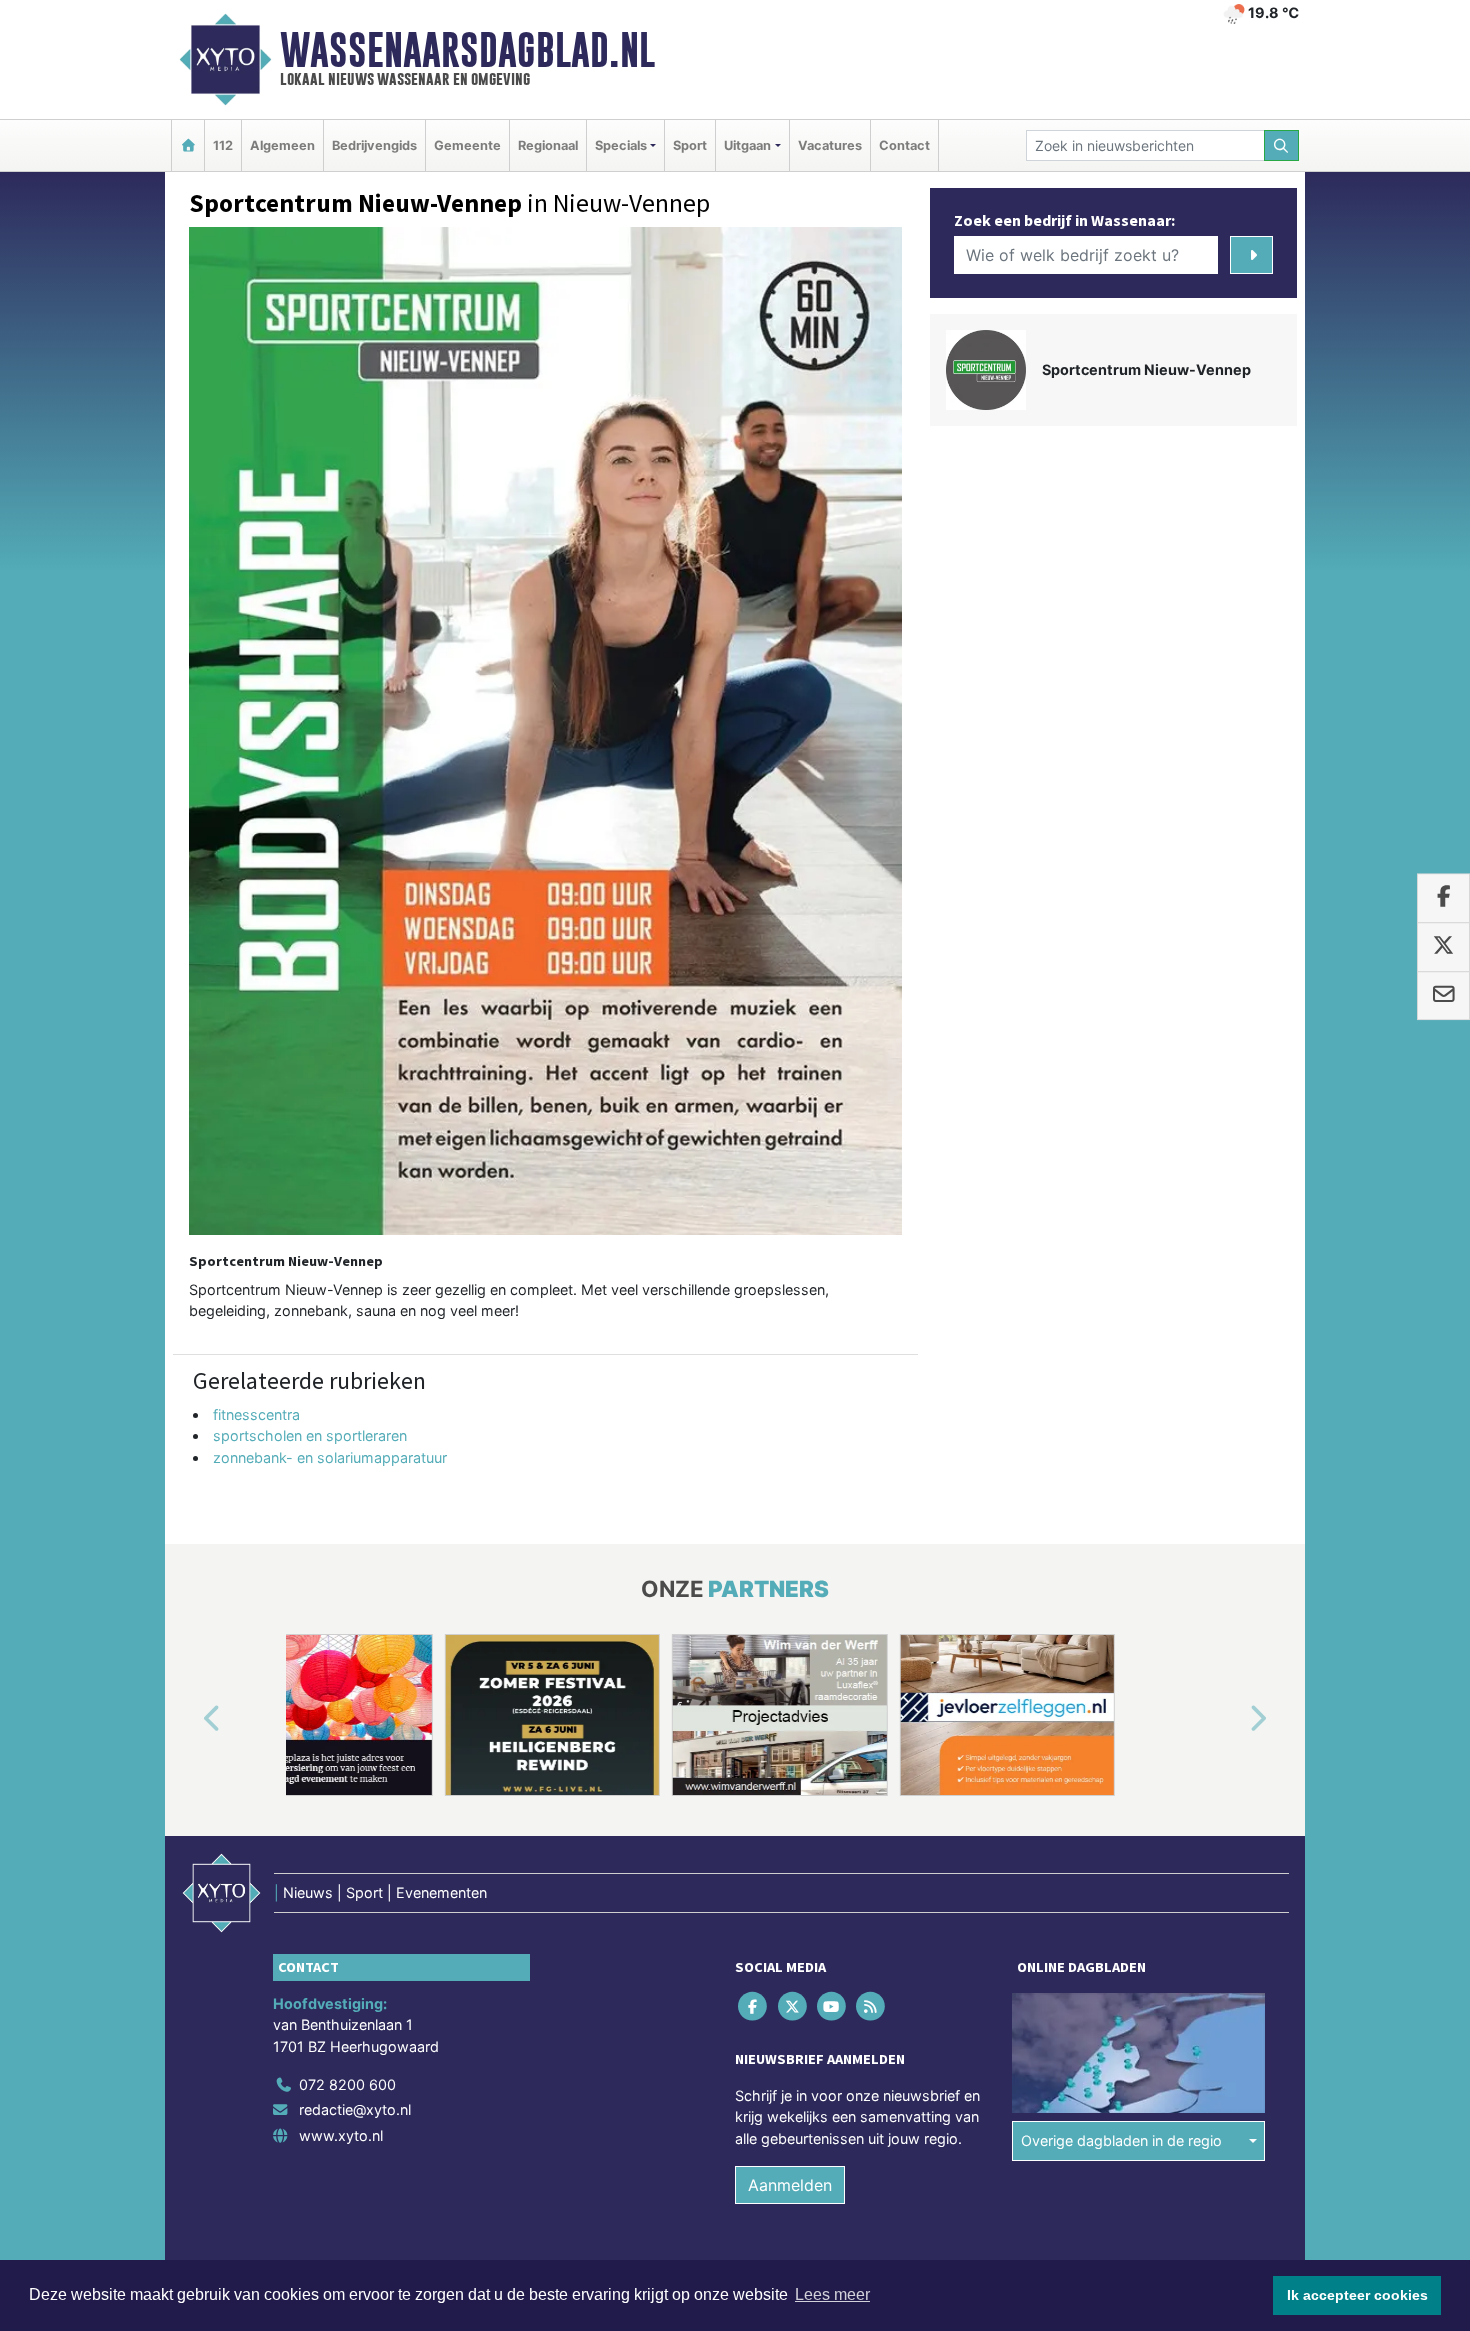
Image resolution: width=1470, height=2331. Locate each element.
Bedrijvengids (374, 145)
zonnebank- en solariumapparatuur (330, 1457)
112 (223, 145)
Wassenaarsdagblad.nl (467, 50)
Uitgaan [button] (747, 145)
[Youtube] (832, 2005)
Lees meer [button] (832, 2294)
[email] (1443, 996)
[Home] (188, 145)
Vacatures (830, 145)
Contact (904, 145)
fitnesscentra (256, 1414)
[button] (189, 1719)
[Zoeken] (1282, 145)
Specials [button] (621, 145)
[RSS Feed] (872, 2005)
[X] (793, 2005)
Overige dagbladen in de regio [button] (1121, 2140)
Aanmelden (790, 2185)
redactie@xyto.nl (355, 2109)
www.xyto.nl (341, 2135)
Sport (690, 145)
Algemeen (282, 145)
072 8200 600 (347, 2084)
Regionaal (548, 145)
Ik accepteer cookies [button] (1357, 2295)
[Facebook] (754, 2005)
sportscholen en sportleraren (310, 1435)
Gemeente (467, 145)
